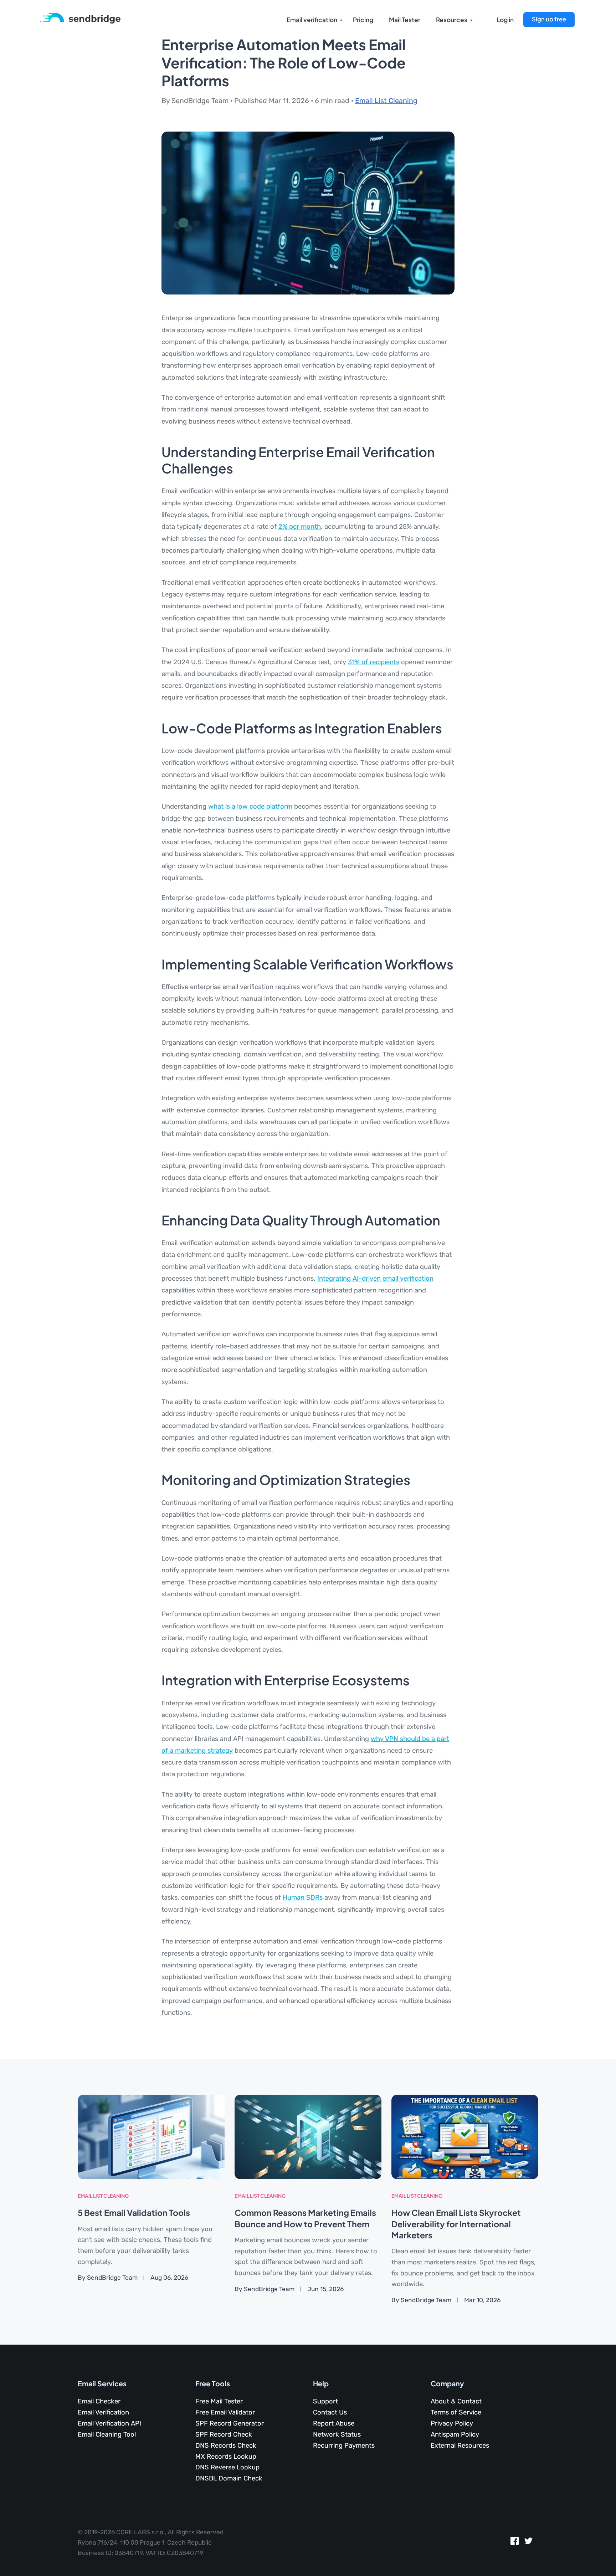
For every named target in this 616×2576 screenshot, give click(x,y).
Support (325, 2401)
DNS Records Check (226, 2446)
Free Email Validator (225, 2412)
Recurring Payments (344, 2446)
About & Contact (456, 2401)
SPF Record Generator (230, 2423)
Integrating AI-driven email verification (375, 1279)
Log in (505, 20)
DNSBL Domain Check (229, 2478)
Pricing (363, 20)
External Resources (460, 2446)
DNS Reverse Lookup (227, 2467)
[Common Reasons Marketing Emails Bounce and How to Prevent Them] (308, 2137)
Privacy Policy (452, 2423)
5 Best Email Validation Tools (134, 2213)
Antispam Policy (455, 2434)
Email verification (312, 20)
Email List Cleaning (386, 101)
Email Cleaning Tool (107, 2434)
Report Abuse (334, 2423)
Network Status (337, 2434)
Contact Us (330, 2412)
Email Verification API (109, 2423)
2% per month (300, 527)
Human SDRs (303, 1898)
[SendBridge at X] (528, 2543)
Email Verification (103, 2412)
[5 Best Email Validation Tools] (151, 2137)
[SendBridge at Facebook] (515, 2543)
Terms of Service (456, 2412)
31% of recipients (374, 662)
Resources (452, 20)
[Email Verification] (80, 18)
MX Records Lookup (226, 2457)
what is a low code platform (250, 806)
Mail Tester (405, 20)
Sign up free (549, 19)
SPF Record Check (224, 2434)
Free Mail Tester (219, 2401)
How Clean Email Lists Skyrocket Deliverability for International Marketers (456, 2224)
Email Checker (99, 2401)
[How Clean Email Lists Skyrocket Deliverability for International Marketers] (465, 2137)
